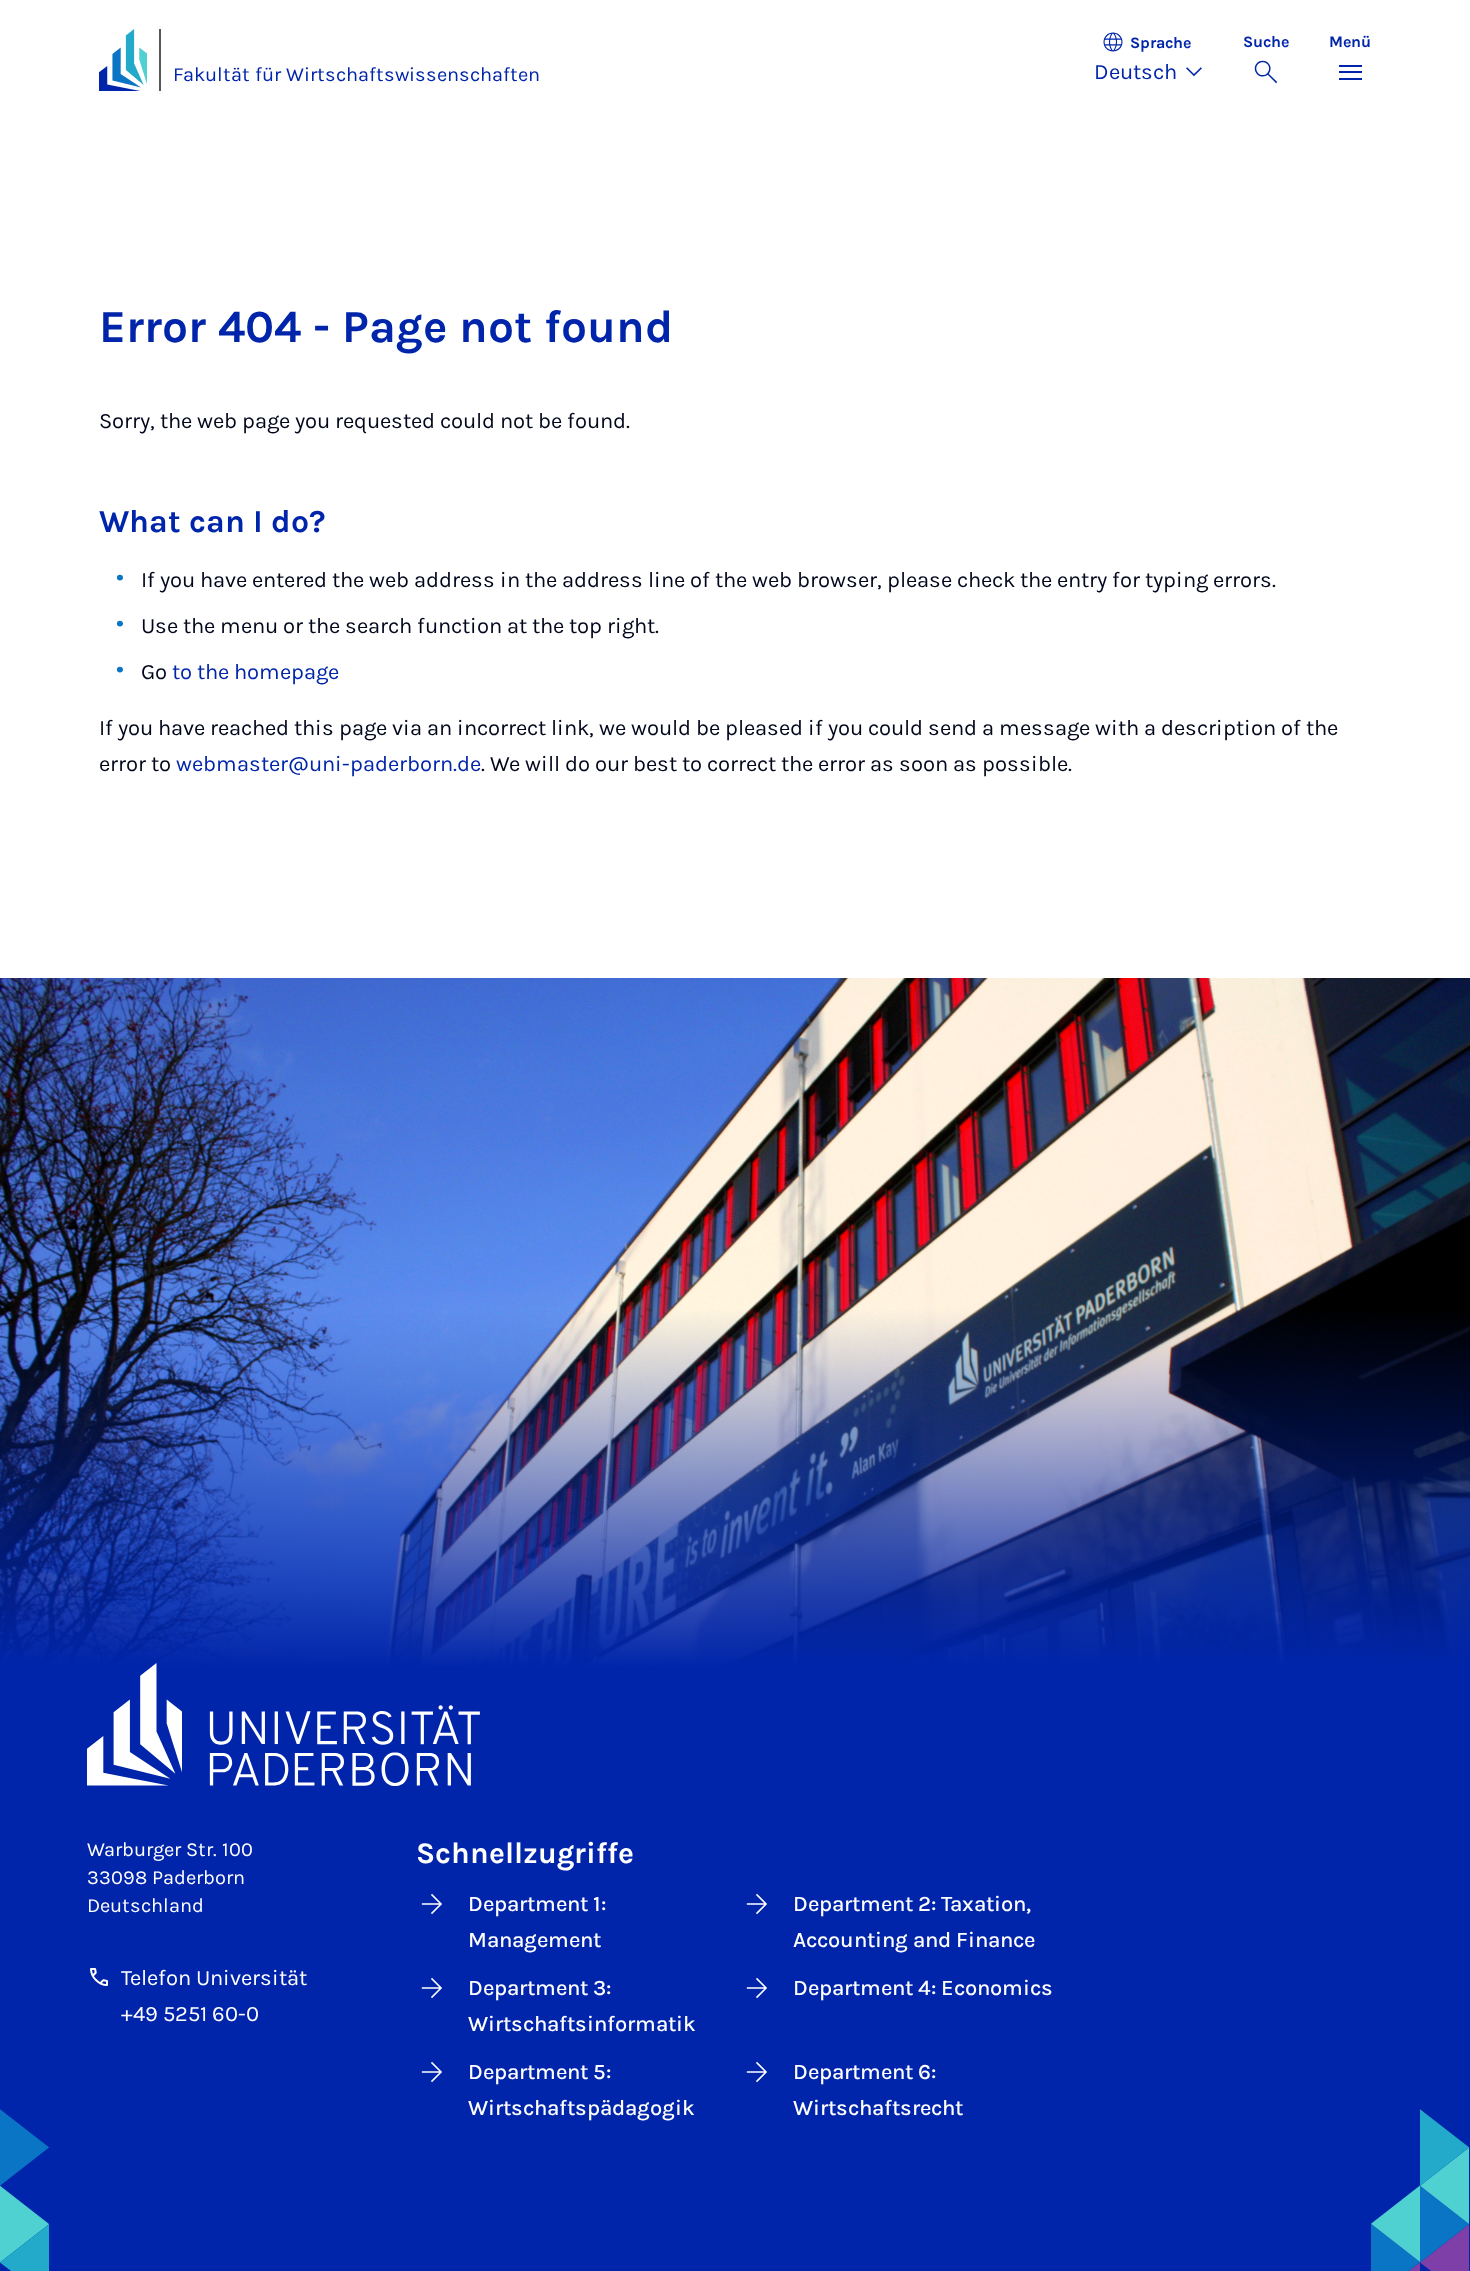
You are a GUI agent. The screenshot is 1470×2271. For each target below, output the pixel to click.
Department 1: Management (537, 1922)
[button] (1158, 60)
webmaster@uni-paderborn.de (328, 764)
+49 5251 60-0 (190, 2014)
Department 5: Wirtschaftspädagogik (581, 2090)
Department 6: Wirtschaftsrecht (878, 2090)
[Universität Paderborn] (735, 1724)
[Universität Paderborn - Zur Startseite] (123, 60)
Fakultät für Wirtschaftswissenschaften (356, 74)
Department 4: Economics (923, 1988)
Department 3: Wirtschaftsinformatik (582, 2006)
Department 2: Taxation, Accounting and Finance (914, 1922)
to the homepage (255, 672)
